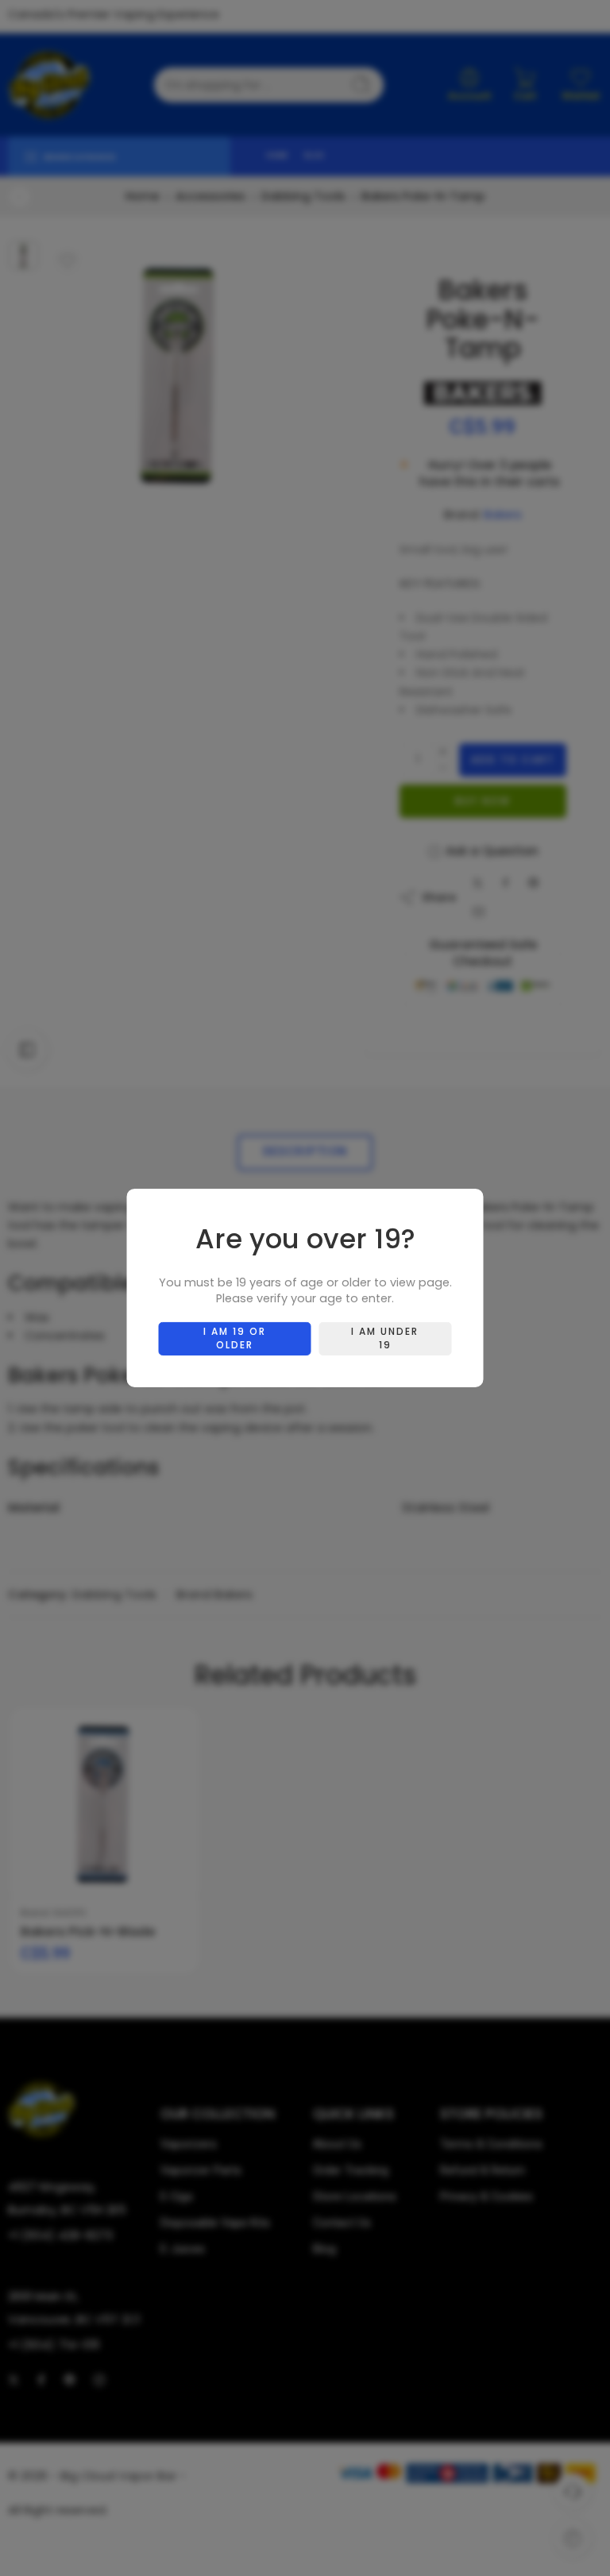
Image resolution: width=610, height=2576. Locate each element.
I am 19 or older (235, 1338)
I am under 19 (385, 1338)
